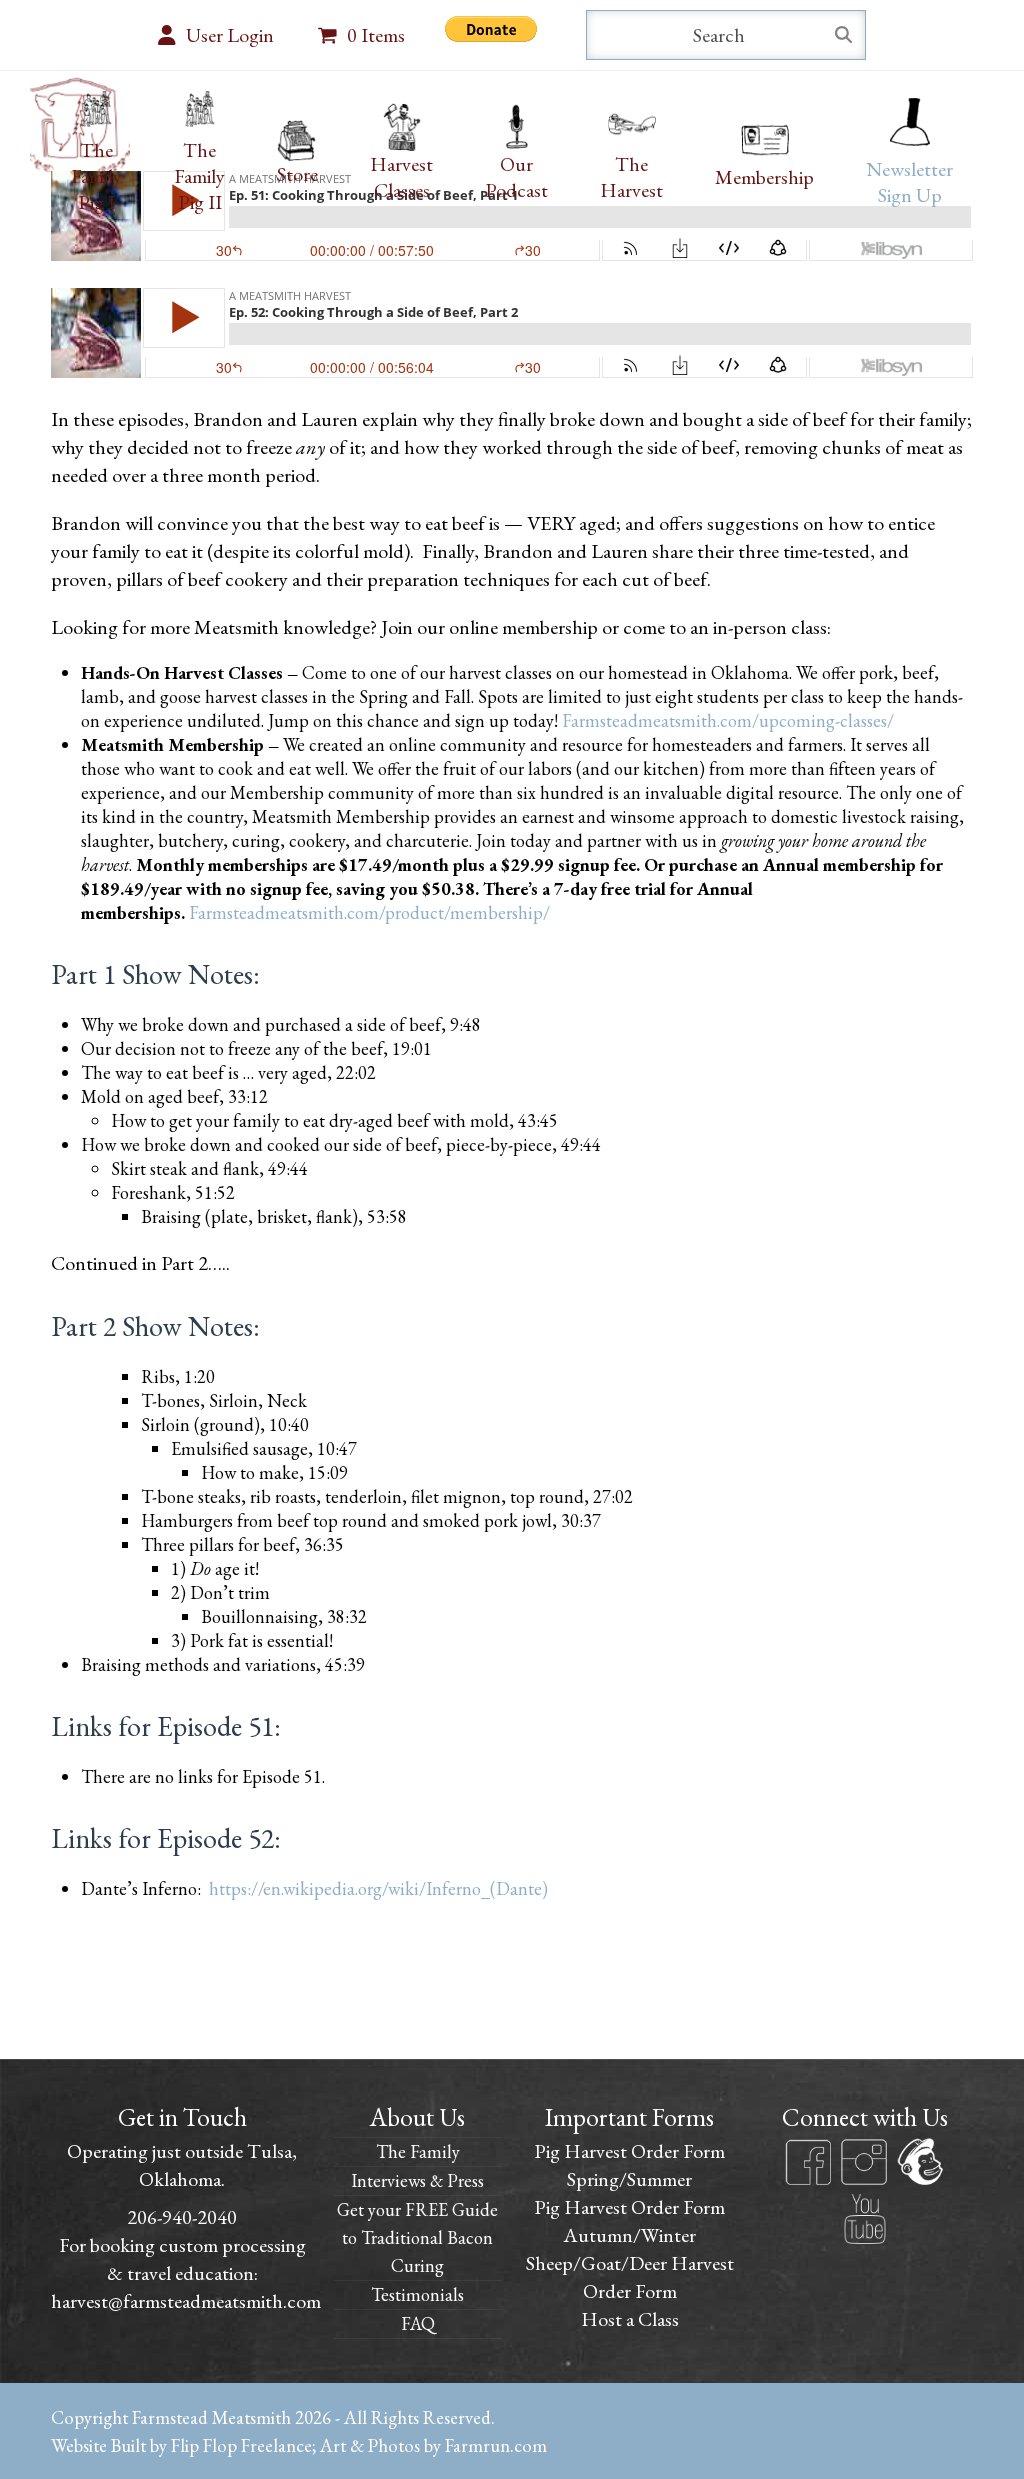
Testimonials (417, 2294)
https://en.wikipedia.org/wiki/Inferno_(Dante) (378, 1888)
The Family (418, 2151)
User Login (230, 35)
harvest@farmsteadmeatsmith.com (186, 2301)
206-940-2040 (182, 2217)
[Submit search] (843, 35)
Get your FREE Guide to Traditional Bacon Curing (417, 2237)
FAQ (418, 2323)
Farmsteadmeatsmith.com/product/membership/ (369, 912)
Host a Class (630, 2319)
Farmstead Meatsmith (211, 2417)
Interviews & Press (417, 2180)
